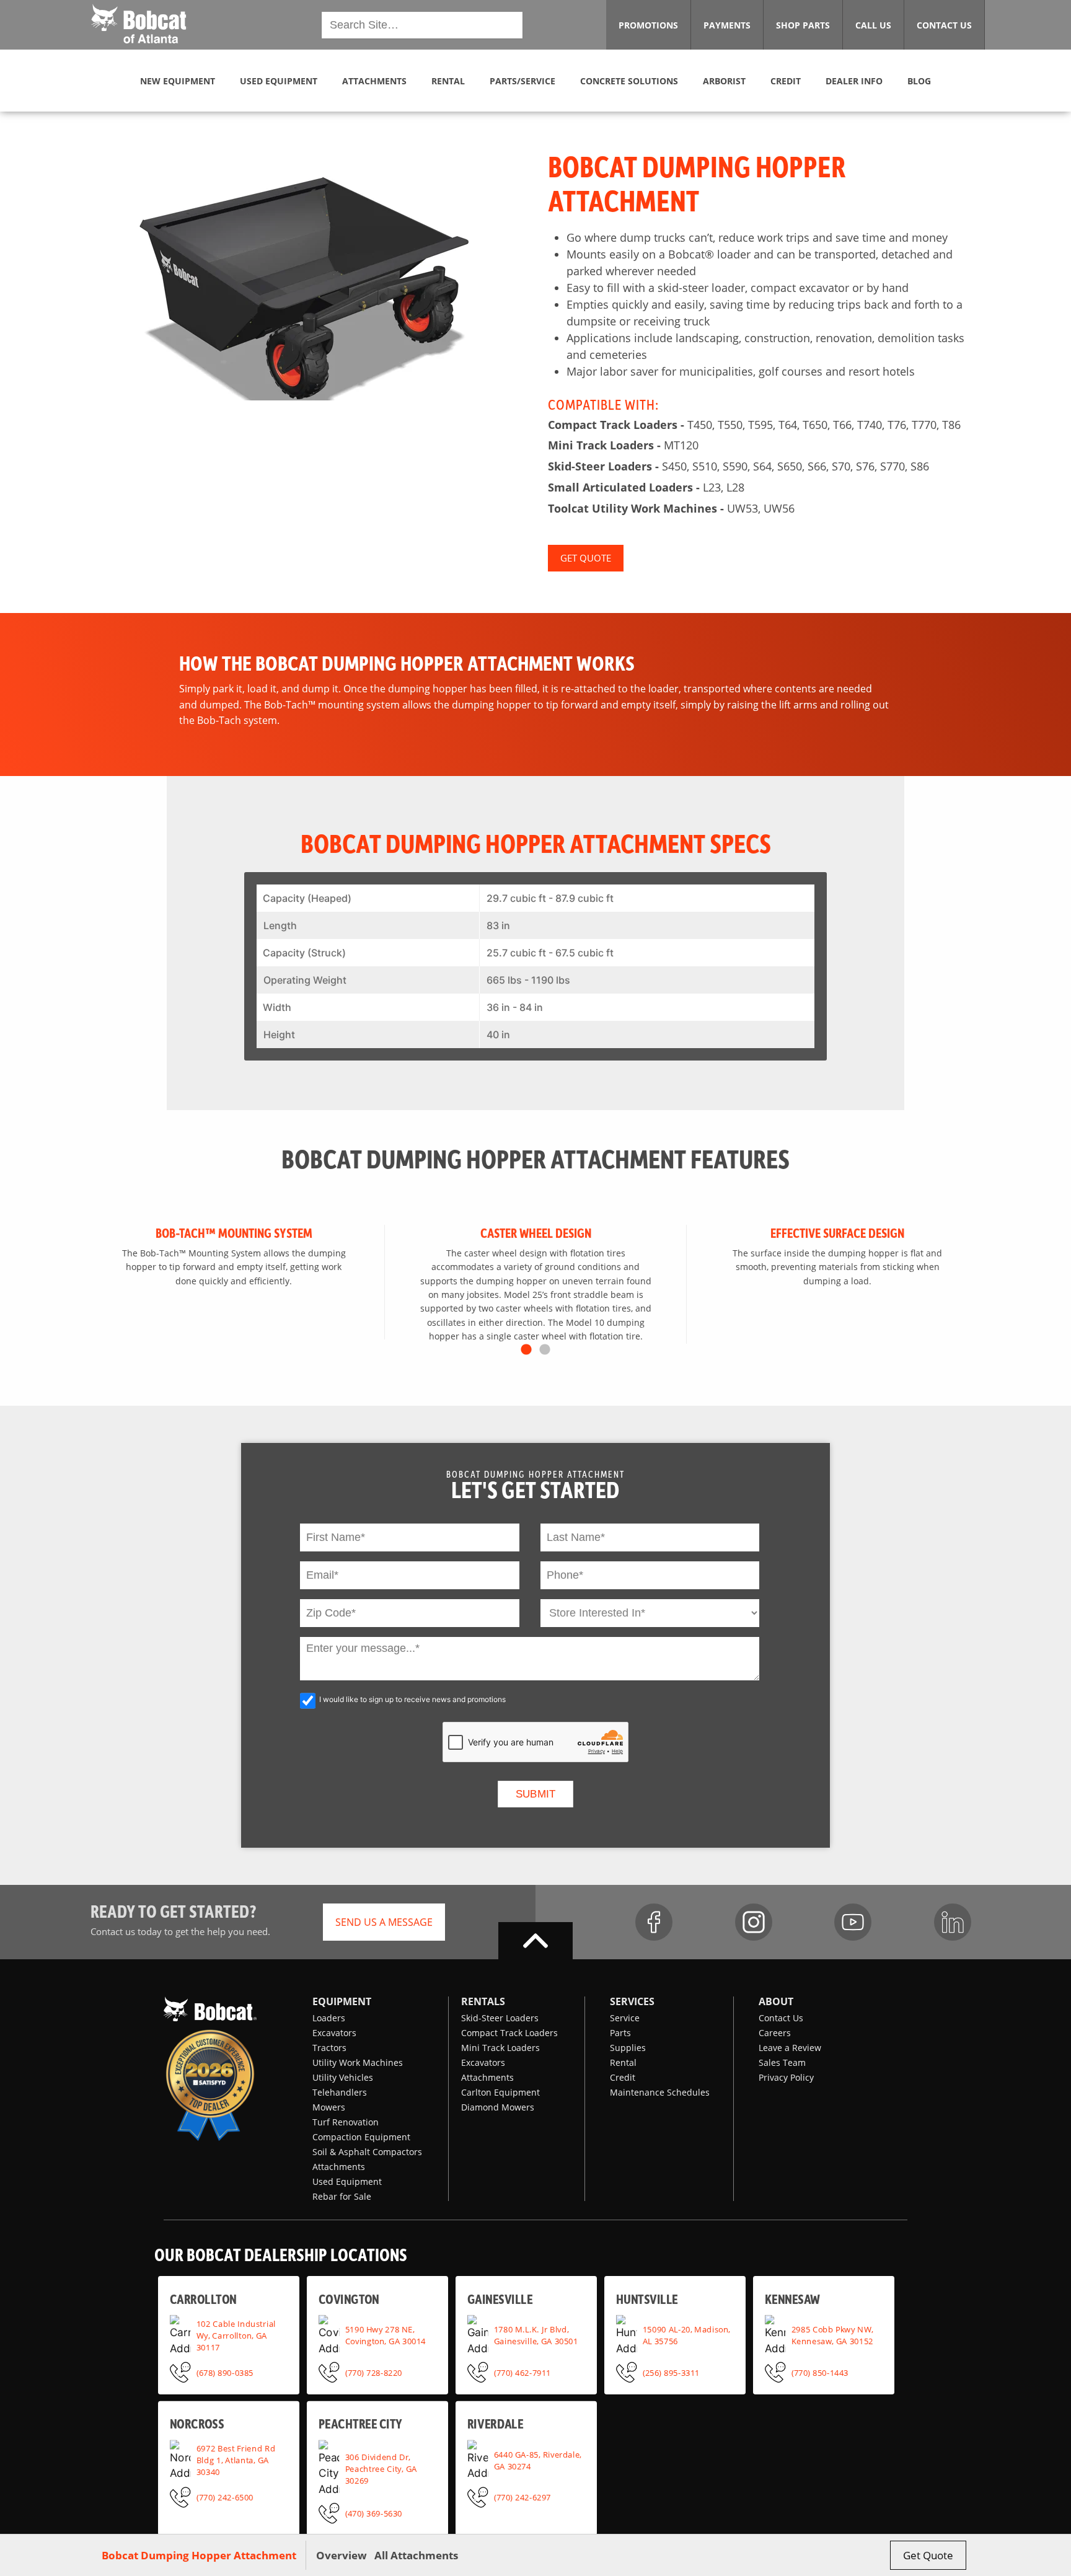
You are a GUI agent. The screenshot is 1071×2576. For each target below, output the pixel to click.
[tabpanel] (234, 1282)
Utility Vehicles (343, 2077)
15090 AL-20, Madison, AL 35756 (687, 2335)
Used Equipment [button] (279, 81)
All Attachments (416, 2555)
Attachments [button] (374, 81)
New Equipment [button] (178, 81)
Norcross (197, 2423)
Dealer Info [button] (854, 81)
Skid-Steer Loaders (500, 2018)
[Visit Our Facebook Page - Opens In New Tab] (654, 1922)
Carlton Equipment (500, 2092)
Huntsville (647, 2298)
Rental (623, 2062)
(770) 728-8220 (374, 2371)
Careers (775, 2033)
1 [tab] (526, 1350)
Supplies (628, 2048)
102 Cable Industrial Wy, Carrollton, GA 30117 (236, 2335)
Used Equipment (347, 2181)
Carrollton (203, 2298)
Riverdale (495, 2423)
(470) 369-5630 (374, 2513)
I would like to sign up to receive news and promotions (412, 1699)
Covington (349, 2298)
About (776, 2001)
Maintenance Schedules (660, 2092)
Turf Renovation (346, 2122)
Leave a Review (790, 2048)
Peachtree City (360, 2423)
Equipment (342, 2001)
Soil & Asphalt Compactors (367, 2152)
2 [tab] (545, 1350)
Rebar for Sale (342, 2196)
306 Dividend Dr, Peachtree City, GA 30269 (381, 2468)
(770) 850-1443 (820, 2371)
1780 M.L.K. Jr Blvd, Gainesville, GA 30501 (536, 2335)
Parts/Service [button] (522, 81)
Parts (620, 2033)
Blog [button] (919, 81)
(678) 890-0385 (225, 2371)
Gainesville (500, 2298)
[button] (139, 24)
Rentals (483, 2001)
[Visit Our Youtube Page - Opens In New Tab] (853, 1922)
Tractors (329, 2048)
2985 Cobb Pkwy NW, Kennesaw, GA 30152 (832, 2335)
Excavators (334, 2033)
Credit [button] (786, 81)
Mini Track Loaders (500, 2048)
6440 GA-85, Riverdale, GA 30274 (538, 2460)
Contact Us (781, 2018)
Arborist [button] (724, 81)
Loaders (329, 2018)
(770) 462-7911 (522, 2371)
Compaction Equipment (361, 2137)
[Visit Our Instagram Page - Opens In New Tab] (754, 1922)
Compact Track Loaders (509, 2033)
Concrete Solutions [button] (629, 81)
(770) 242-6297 (522, 2497)
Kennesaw (792, 2298)
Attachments (339, 2167)
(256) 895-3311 (671, 2371)
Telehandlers (340, 2092)
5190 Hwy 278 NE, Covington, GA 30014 (386, 2335)
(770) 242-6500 (225, 2497)
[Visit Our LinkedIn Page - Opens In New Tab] (953, 1922)
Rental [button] (448, 81)
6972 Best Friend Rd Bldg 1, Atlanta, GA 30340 (236, 2460)
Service (625, 2018)
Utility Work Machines (358, 2062)
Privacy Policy (786, 2077)
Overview (342, 2555)
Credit (623, 2077)
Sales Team (782, 2062)
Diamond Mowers (498, 2107)
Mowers (329, 2107)
